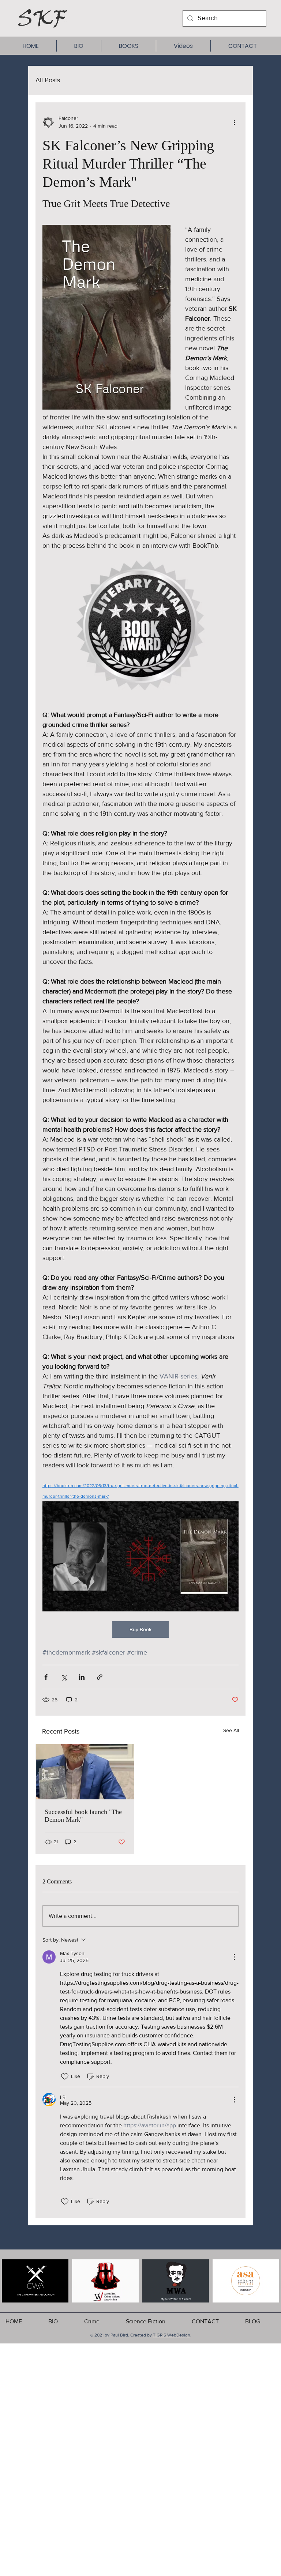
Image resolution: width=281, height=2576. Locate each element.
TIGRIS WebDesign (172, 2335)
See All (231, 1730)
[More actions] (234, 122)
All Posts (48, 80)
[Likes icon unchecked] (65, 2077)
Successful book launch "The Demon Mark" (83, 1816)
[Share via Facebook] (46, 1677)
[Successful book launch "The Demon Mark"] (85, 1772)
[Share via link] (100, 1677)
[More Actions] (234, 1957)
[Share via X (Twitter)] (64, 1677)
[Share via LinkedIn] (82, 1677)
